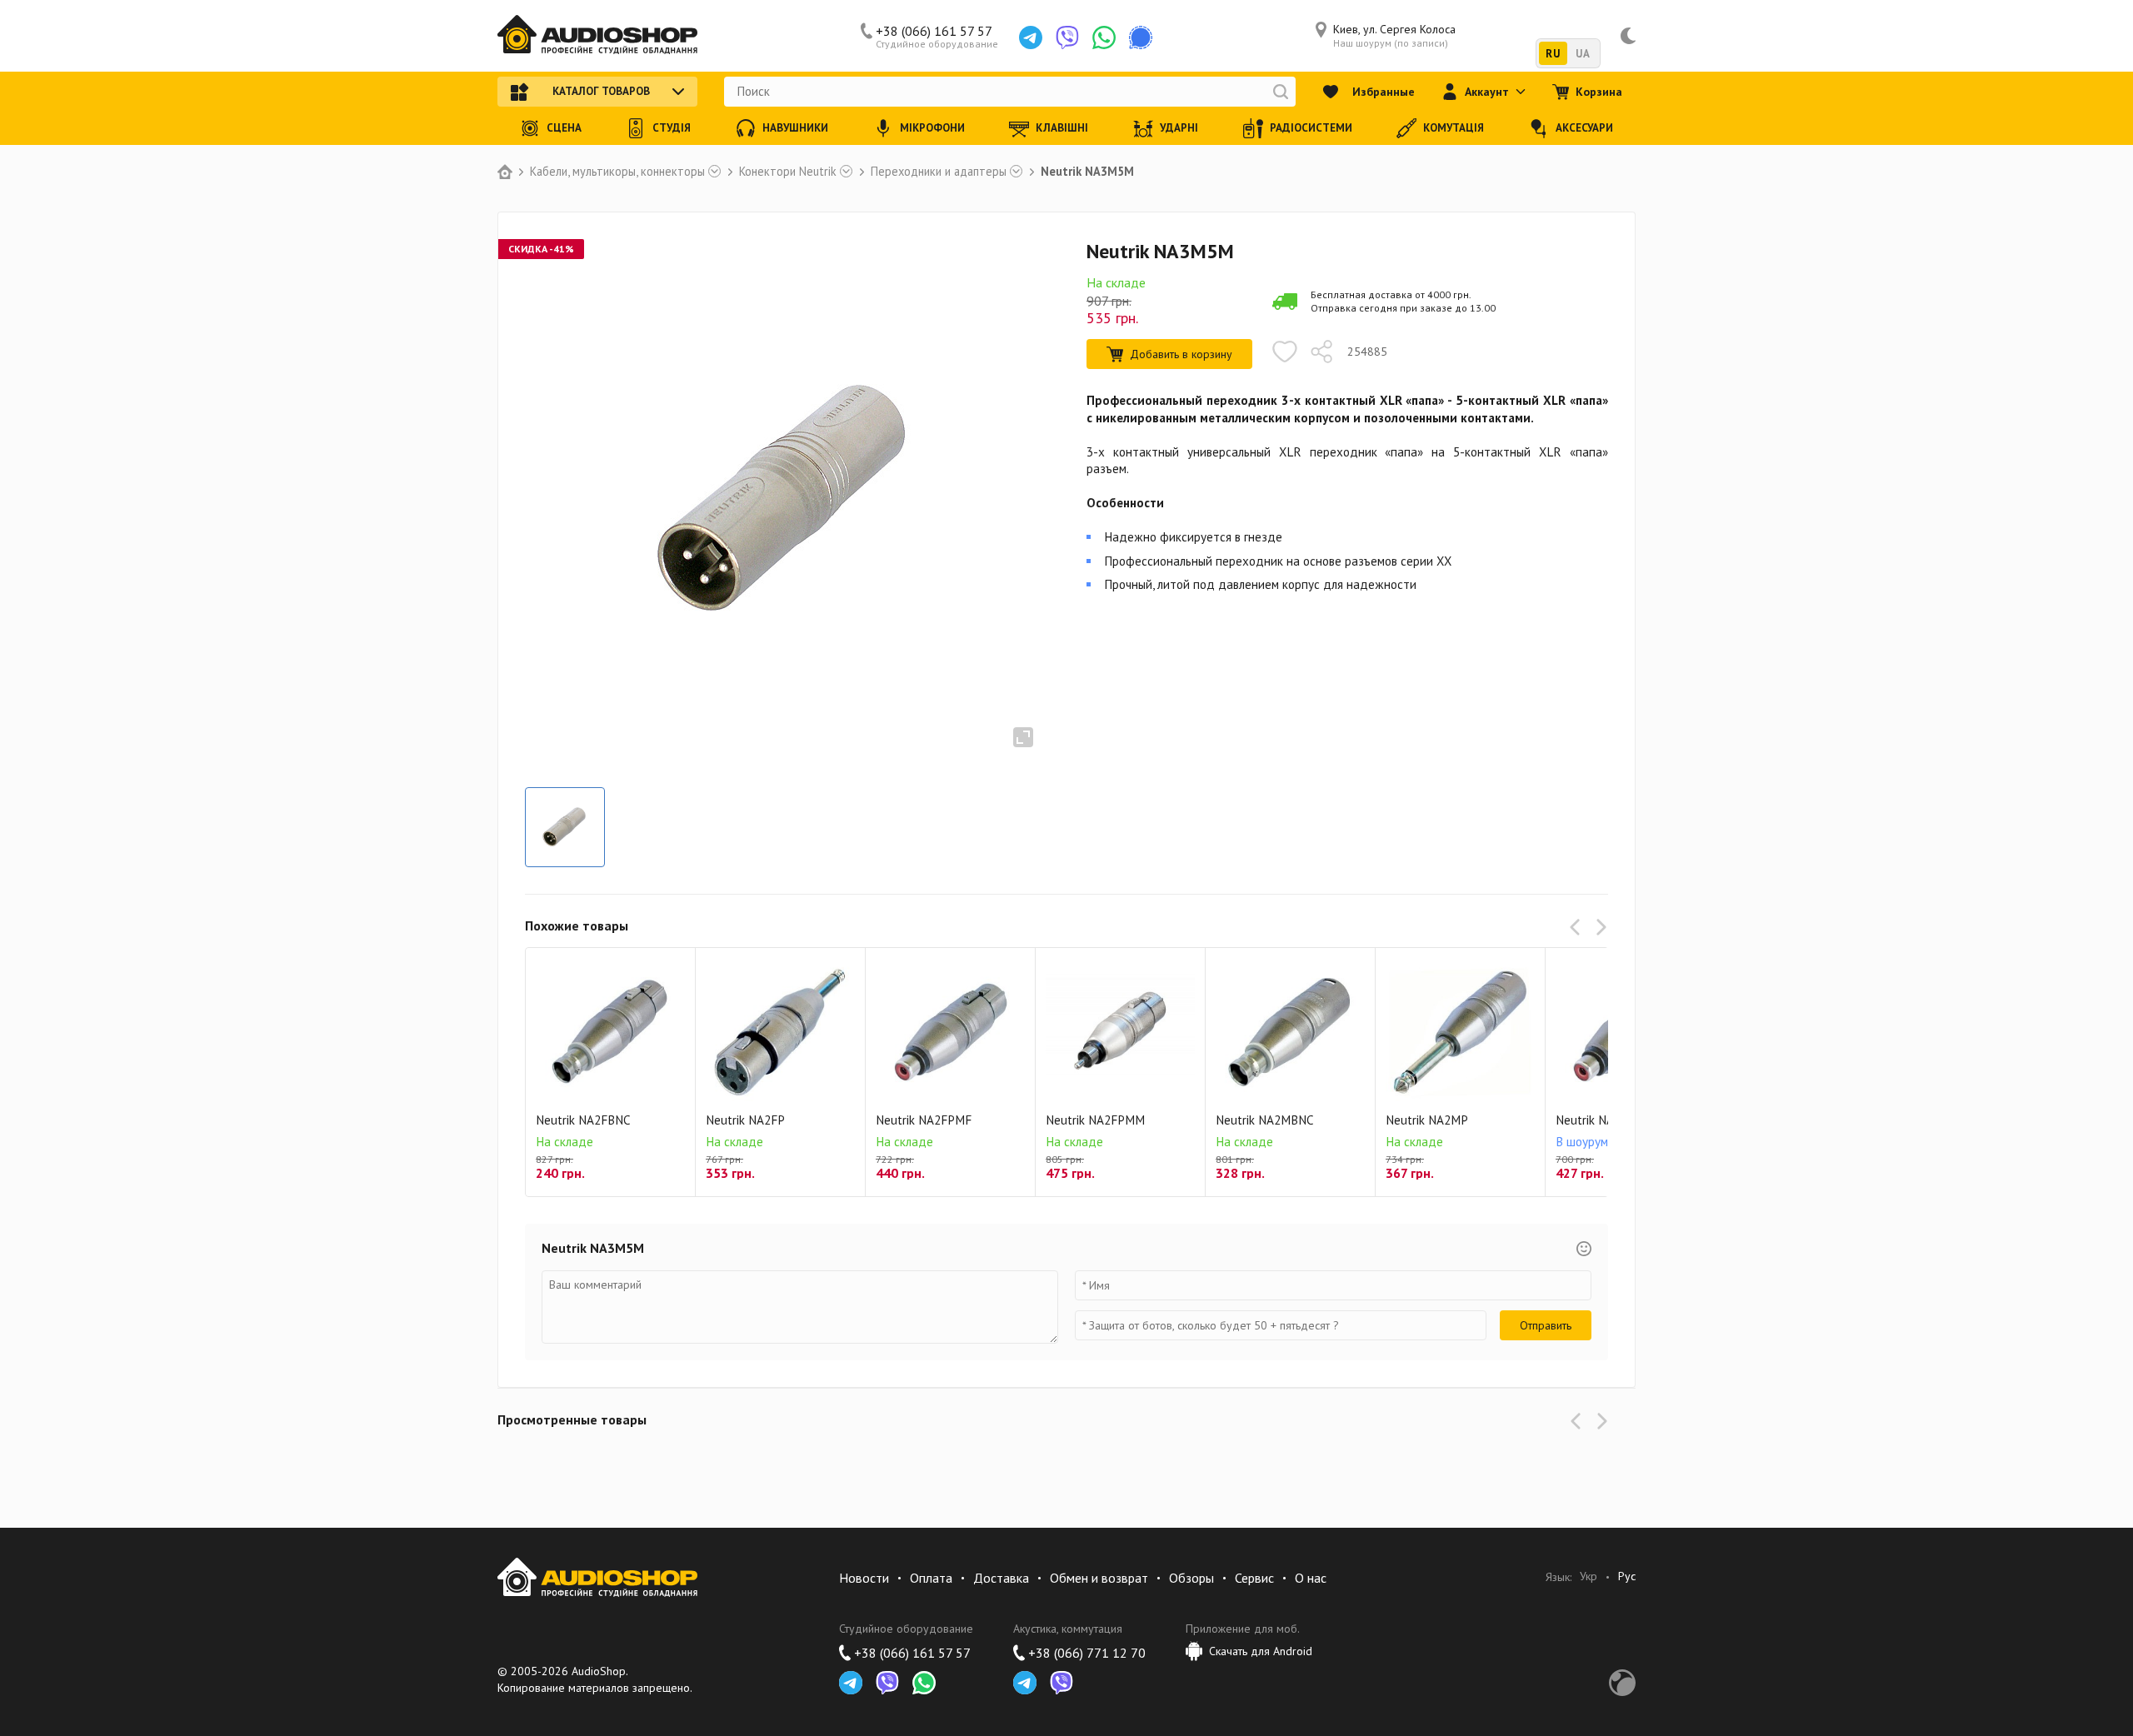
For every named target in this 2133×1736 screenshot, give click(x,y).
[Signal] (1141, 37)
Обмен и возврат (1099, 1578)
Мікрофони (932, 128)
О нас (1311, 1578)
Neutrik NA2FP (745, 1120)
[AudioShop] (597, 36)
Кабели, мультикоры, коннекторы (617, 172)
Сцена (564, 128)
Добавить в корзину (1181, 354)
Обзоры (1191, 1578)
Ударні (1179, 128)
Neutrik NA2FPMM (1095, 1120)
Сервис (1254, 1578)
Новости (864, 1578)
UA (1583, 54)
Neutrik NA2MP (1427, 1120)
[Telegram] (1031, 37)
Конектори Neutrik (788, 172)
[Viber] (1067, 37)
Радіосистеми (1311, 128)
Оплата (931, 1578)
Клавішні (1062, 128)
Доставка (1001, 1578)
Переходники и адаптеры (939, 172)
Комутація (1454, 128)
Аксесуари (1584, 128)
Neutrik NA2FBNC (583, 1120)
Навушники (795, 128)
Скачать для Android (1261, 1651)
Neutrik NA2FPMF (924, 1120)
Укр (1589, 1576)
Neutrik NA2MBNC (1265, 1120)
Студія (672, 128)
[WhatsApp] (1104, 37)
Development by (1622, 1683)
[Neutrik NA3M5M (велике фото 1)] (565, 827)
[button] (1578, 927)
